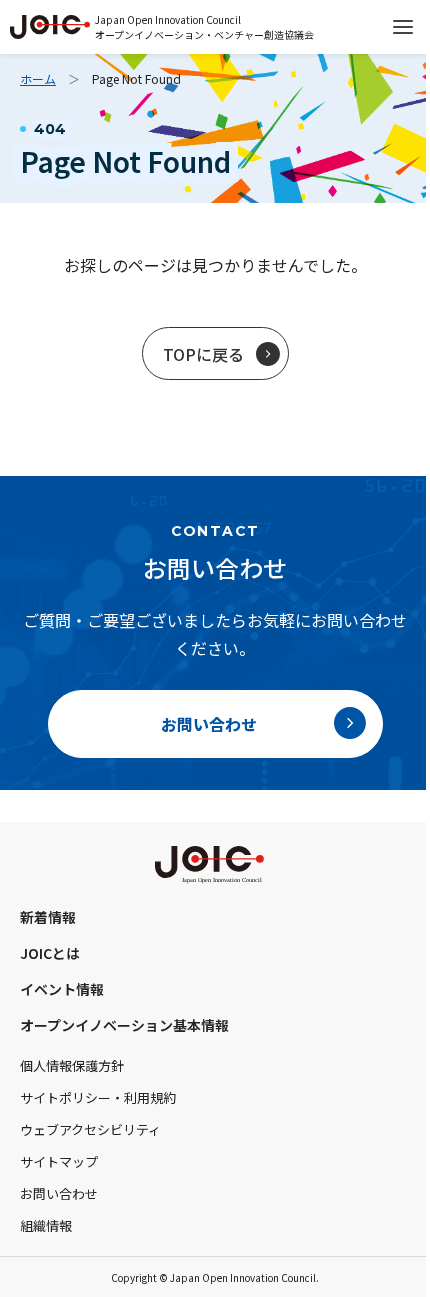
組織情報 (46, 1225)
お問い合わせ (59, 1193)
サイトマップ (59, 1161)
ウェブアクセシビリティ (90, 1129)
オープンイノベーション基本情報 (124, 1025)
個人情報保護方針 (72, 1065)
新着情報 (48, 917)
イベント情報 (62, 989)
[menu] (403, 26)
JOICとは (50, 953)
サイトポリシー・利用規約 (98, 1097)
